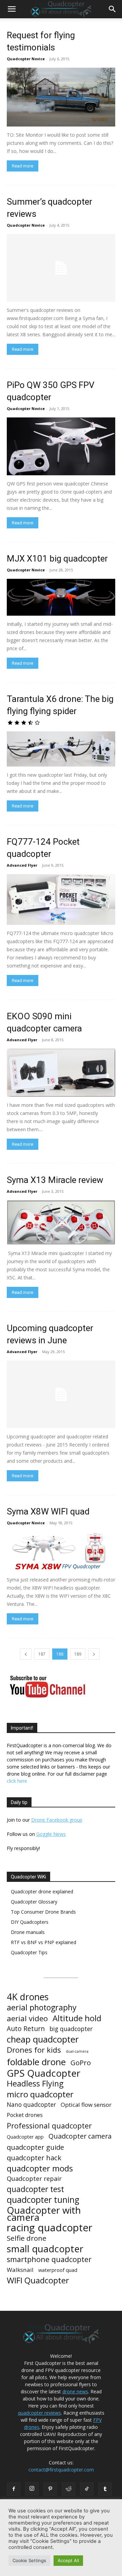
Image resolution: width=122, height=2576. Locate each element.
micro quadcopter (40, 2094)
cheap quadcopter (43, 2039)
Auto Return (26, 2029)
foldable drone (36, 2062)
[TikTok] (87, 2489)
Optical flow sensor (86, 2105)
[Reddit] (68, 2489)
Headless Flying (35, 2084)
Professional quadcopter (49, 2126)
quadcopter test (35, 2189)
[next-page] (94, 1654)
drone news (75, 2391)
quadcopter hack (34, 2158)
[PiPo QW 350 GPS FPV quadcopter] (61, 446)
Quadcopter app (25, 2137)
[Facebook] (14, 2489)
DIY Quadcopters (30, 1922)
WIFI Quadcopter (38, 2281)
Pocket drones (25, 2115)
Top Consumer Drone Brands (43, 1912)
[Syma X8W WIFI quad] (61, 1552)
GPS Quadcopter (44, 2073)
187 (42, 1654)
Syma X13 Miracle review (55, 1180)
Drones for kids (34, 2050)
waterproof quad (58, 2270)
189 (78, 1654)
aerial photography (42, 2008)
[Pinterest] (50, 2489)
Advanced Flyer (22, 865)
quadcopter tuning (43, 2200)
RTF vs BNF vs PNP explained (44, 1942)
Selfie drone (27, 2238)
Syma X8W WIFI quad (48, 1511)
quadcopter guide (35, 2147)
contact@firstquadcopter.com (61, 2470)
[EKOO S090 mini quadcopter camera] (61, 1073)
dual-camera (77, 2051)
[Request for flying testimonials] (61, 97)
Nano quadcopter (31, 2105)
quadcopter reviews (39, 2413)
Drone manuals (28, 1932)
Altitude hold (77, 2018)
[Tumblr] (105, 2489)
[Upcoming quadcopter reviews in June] (61, 1394)
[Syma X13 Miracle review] (61, 1223)
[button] (12, 9)
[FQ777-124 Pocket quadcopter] (61, 899)
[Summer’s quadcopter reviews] (61, 268)
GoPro (81, 2063)
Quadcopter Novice (26, 59)
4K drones (28, 1997)
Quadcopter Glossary (34, 1902)
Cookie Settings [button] (29, 2560)
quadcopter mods (40, 2168)
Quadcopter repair (34, 2179)
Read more (23, 166)
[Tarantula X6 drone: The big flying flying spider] (61, 749)
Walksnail (20, 2270)
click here (17, 1781)
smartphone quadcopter (49, 2259)
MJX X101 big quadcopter (57, 558)
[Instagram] (32, 2489)
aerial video (27, 2018)
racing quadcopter (50, 2228)
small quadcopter (45, 2249)
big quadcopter (71, 2029)
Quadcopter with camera (44, 2214)
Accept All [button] (68, 2560)
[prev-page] (26, 1654)
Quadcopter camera (80, 2136)
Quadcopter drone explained (42, 1891)
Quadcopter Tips (29, 1952)
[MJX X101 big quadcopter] (61, 597)
